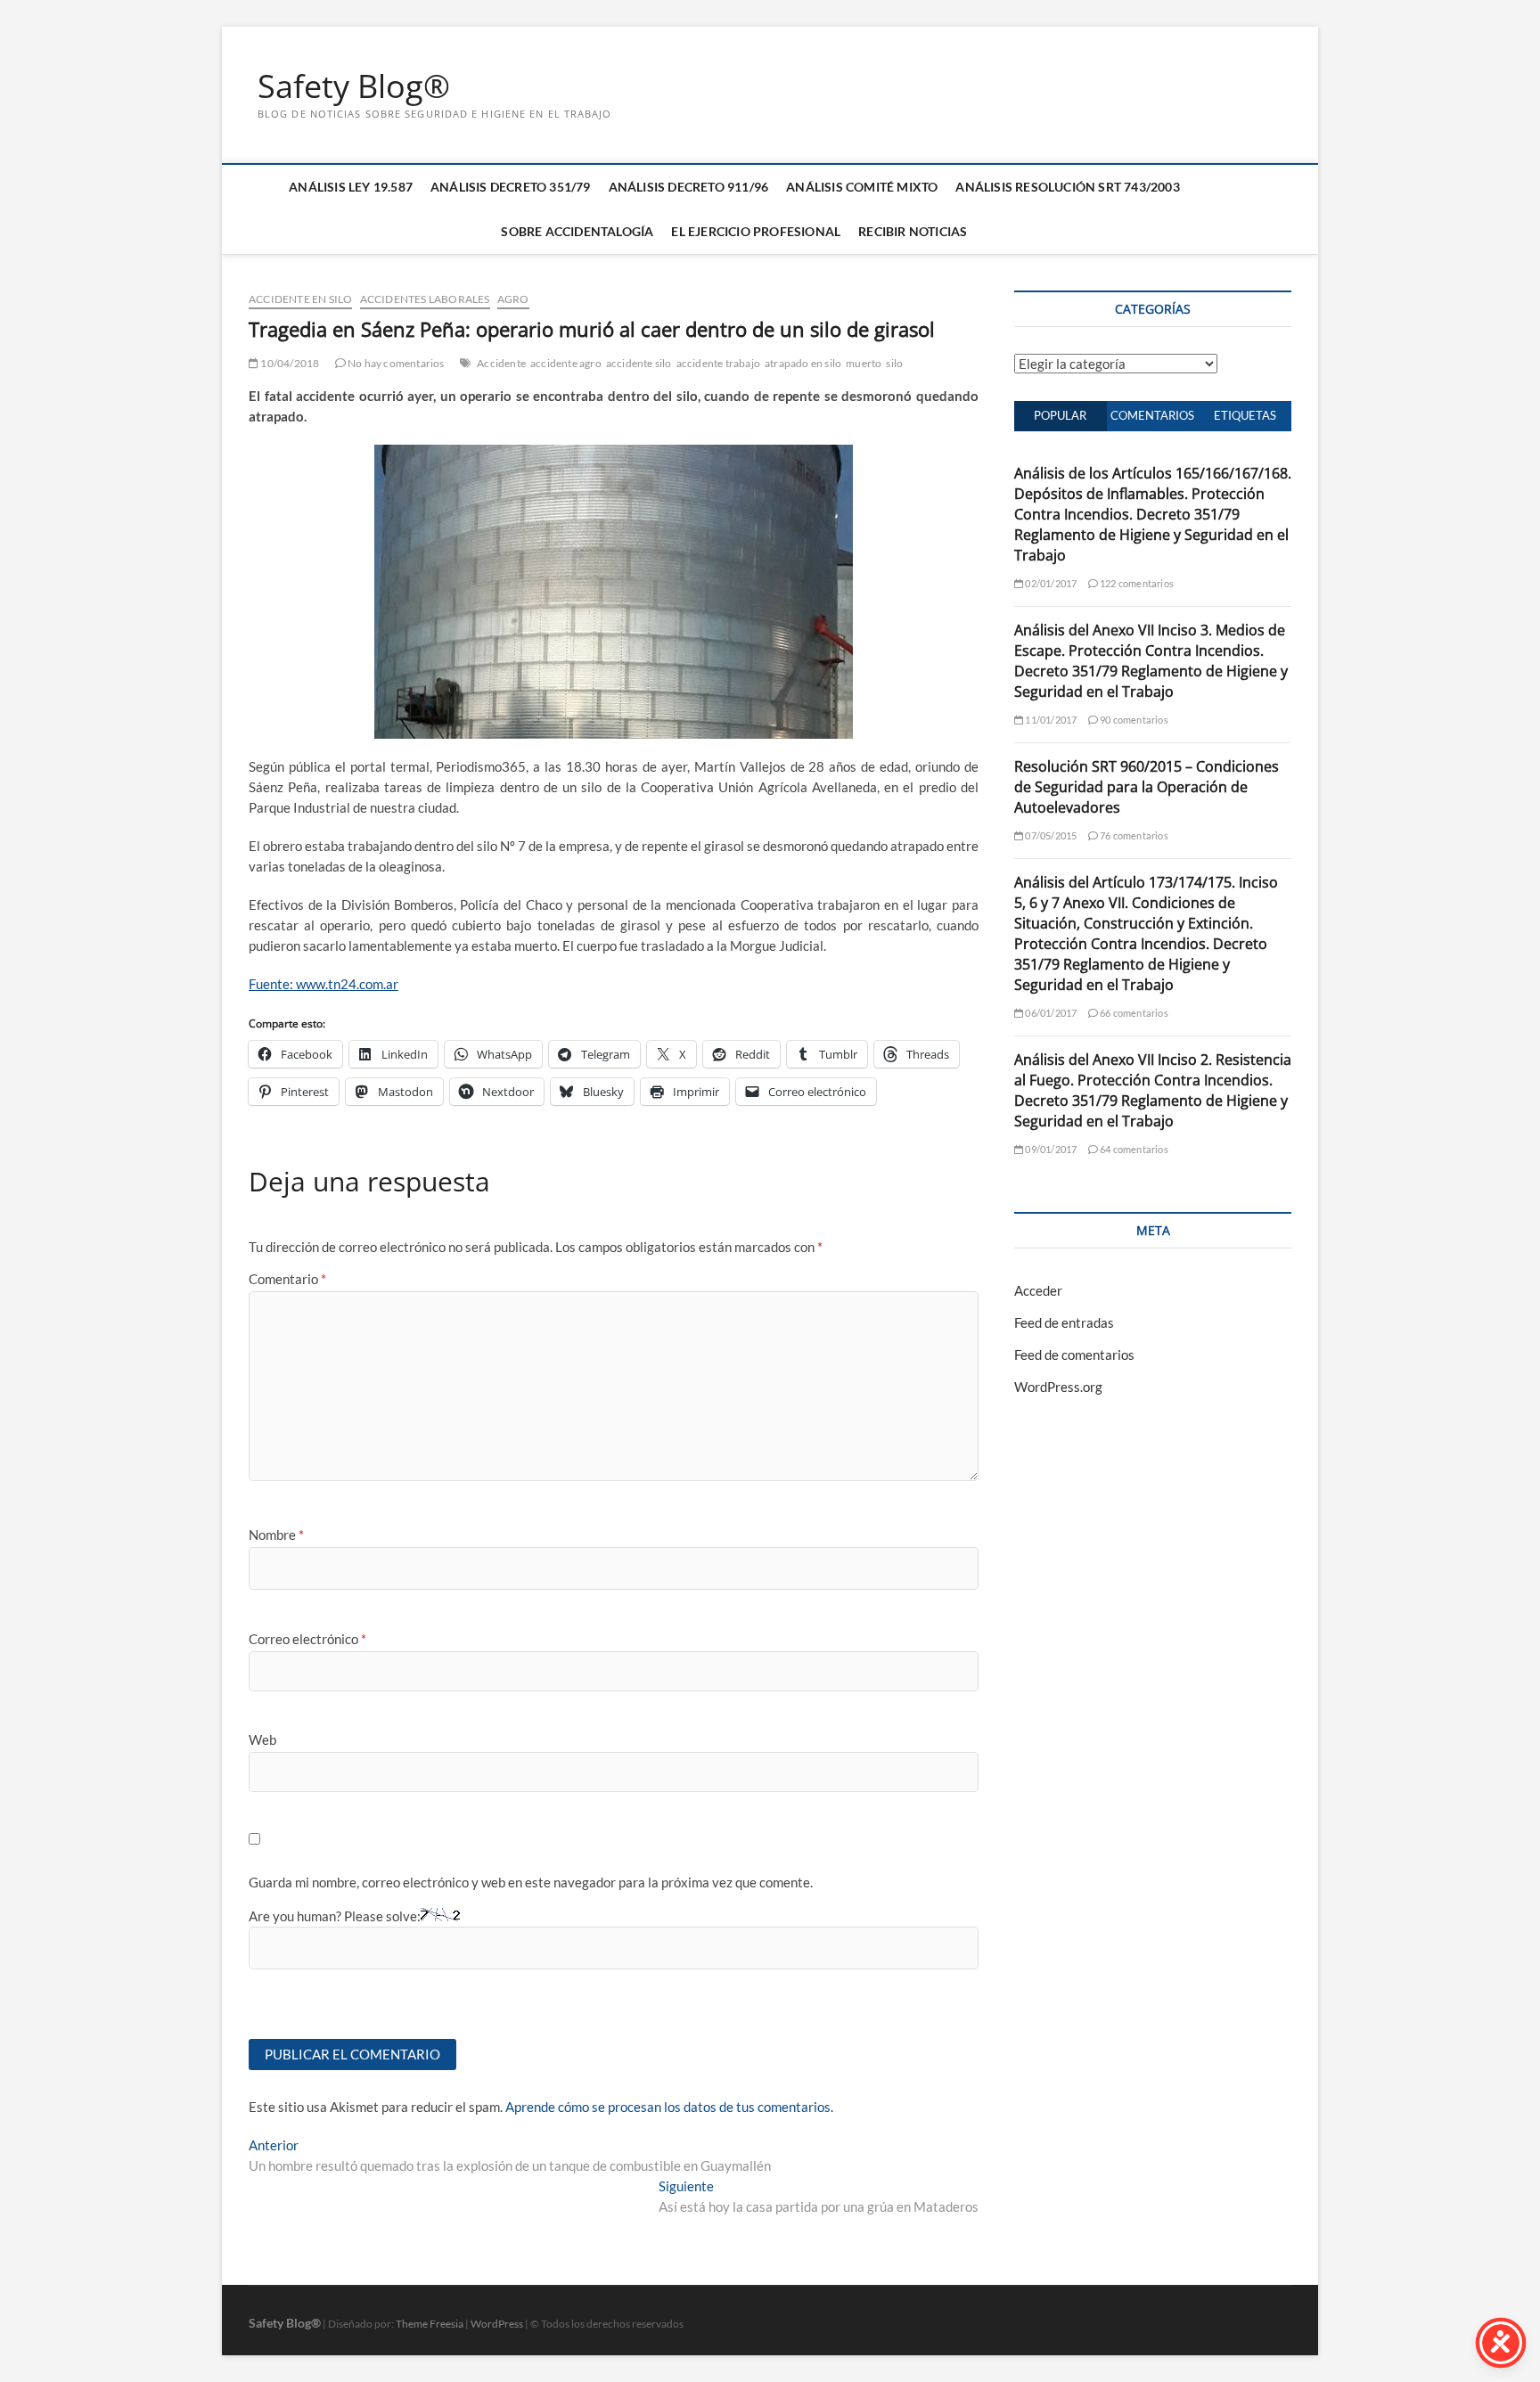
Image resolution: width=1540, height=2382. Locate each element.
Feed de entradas (1064, 1322)
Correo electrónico (307, 1639)
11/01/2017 (1050, 720)
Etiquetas (1245, 415)
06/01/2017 (1050, 1013)
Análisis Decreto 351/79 (511, 187)
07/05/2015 (1050, 835)
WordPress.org (1058, 1387)
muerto (864, 363)
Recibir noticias (913, 231)
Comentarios (1152, 415)
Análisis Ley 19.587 (351, 187)
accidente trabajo (718, 363)
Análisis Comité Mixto (862, 187)
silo (894, 363)
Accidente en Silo (300, 299)
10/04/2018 (289, 363)
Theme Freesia (430, 2324)
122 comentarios (1136, 583)
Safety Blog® (354, 86)
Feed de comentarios (1074, 1355)
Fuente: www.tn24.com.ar (324, 984)
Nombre (276, 1535)
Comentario (287, 1279)
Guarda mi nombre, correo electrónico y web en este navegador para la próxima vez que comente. (531, 1882)
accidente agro (566, 363)
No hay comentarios (395, 363)
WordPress (497, 2324)
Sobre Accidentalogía (577, 231)
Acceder (1038, 1290)
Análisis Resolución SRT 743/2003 (1067, 187)
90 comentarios (1133, 720)
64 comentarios (1133, 1149)
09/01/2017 (1050, 1149)
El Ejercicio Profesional (756, 231)
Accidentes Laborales (425, 299)
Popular (1060, 415)
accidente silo (639, 363)
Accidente (501, 363)
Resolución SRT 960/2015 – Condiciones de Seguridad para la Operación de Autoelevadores (1147, 787)
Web (262, 1739)
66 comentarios (1133, 1013)
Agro (513, 299)
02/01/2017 (1050, 583)
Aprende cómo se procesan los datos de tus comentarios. (669, 2107)
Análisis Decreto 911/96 (689, 187)
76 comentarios (1133, 835)
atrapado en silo (803, 363)
